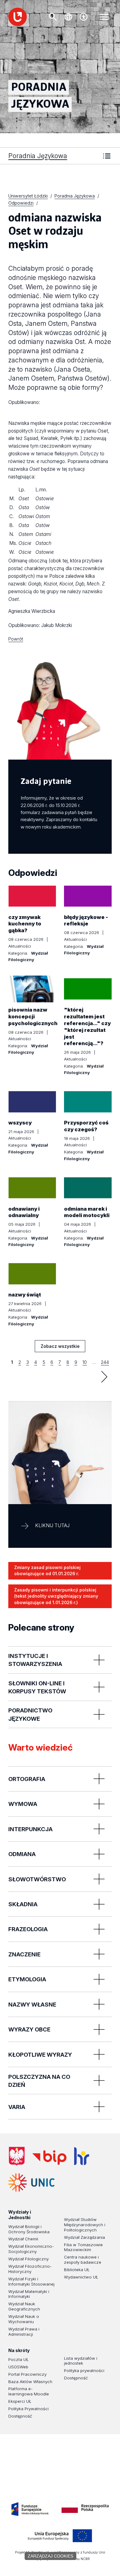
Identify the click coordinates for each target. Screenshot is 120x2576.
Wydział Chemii (23, 2239)
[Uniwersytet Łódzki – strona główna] (18, 17)
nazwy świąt (25, 1295)
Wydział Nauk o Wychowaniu (24, 2319)
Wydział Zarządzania (84, 2237)
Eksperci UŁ (20, 2401)
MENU (104, 17)
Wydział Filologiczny (28, 2259)
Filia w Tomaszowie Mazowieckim (83, 2247)
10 (85, 1362)
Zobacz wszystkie (60, 1348)
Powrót (16, 639)
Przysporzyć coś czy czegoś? (86, 1126)
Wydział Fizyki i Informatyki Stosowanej (31, 2281)
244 (105, 1362)
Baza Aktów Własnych (30, 2382)
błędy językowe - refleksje (86, 921)
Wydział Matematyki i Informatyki (29, 2294)
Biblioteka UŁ (77, 2270)
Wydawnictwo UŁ (81, 2277)
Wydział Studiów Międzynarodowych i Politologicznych (85, 2225)
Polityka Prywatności (28, 2409)
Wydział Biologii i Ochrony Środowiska (29, 2229)
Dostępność (20, 2416)
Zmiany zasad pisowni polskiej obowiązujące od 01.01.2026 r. (47, 1571)
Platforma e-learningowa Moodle (29, 2391)
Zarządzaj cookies (50, 2556)
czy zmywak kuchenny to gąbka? (25, 924)
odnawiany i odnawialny (24, 1212)
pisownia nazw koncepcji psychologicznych (33, 1016)
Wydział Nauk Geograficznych (24, 2306)
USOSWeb (18, 2367)
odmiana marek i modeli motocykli (87, 1212)
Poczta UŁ (18, 2359)
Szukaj (53, 17)
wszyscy (20, 1123)
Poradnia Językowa (38, 156)
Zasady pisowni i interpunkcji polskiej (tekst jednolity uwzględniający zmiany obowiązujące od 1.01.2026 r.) (56, 1596)
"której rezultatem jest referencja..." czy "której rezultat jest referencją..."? (87, 1026)
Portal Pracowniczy (27, 2374)
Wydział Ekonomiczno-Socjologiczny (31, 2249)
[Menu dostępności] (84, 17)
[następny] (104, 1377)
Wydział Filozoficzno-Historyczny (30, 2269)
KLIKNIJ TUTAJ (52, 1526)
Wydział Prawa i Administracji (24, 2332)
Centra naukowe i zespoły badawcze (83, 2260)
